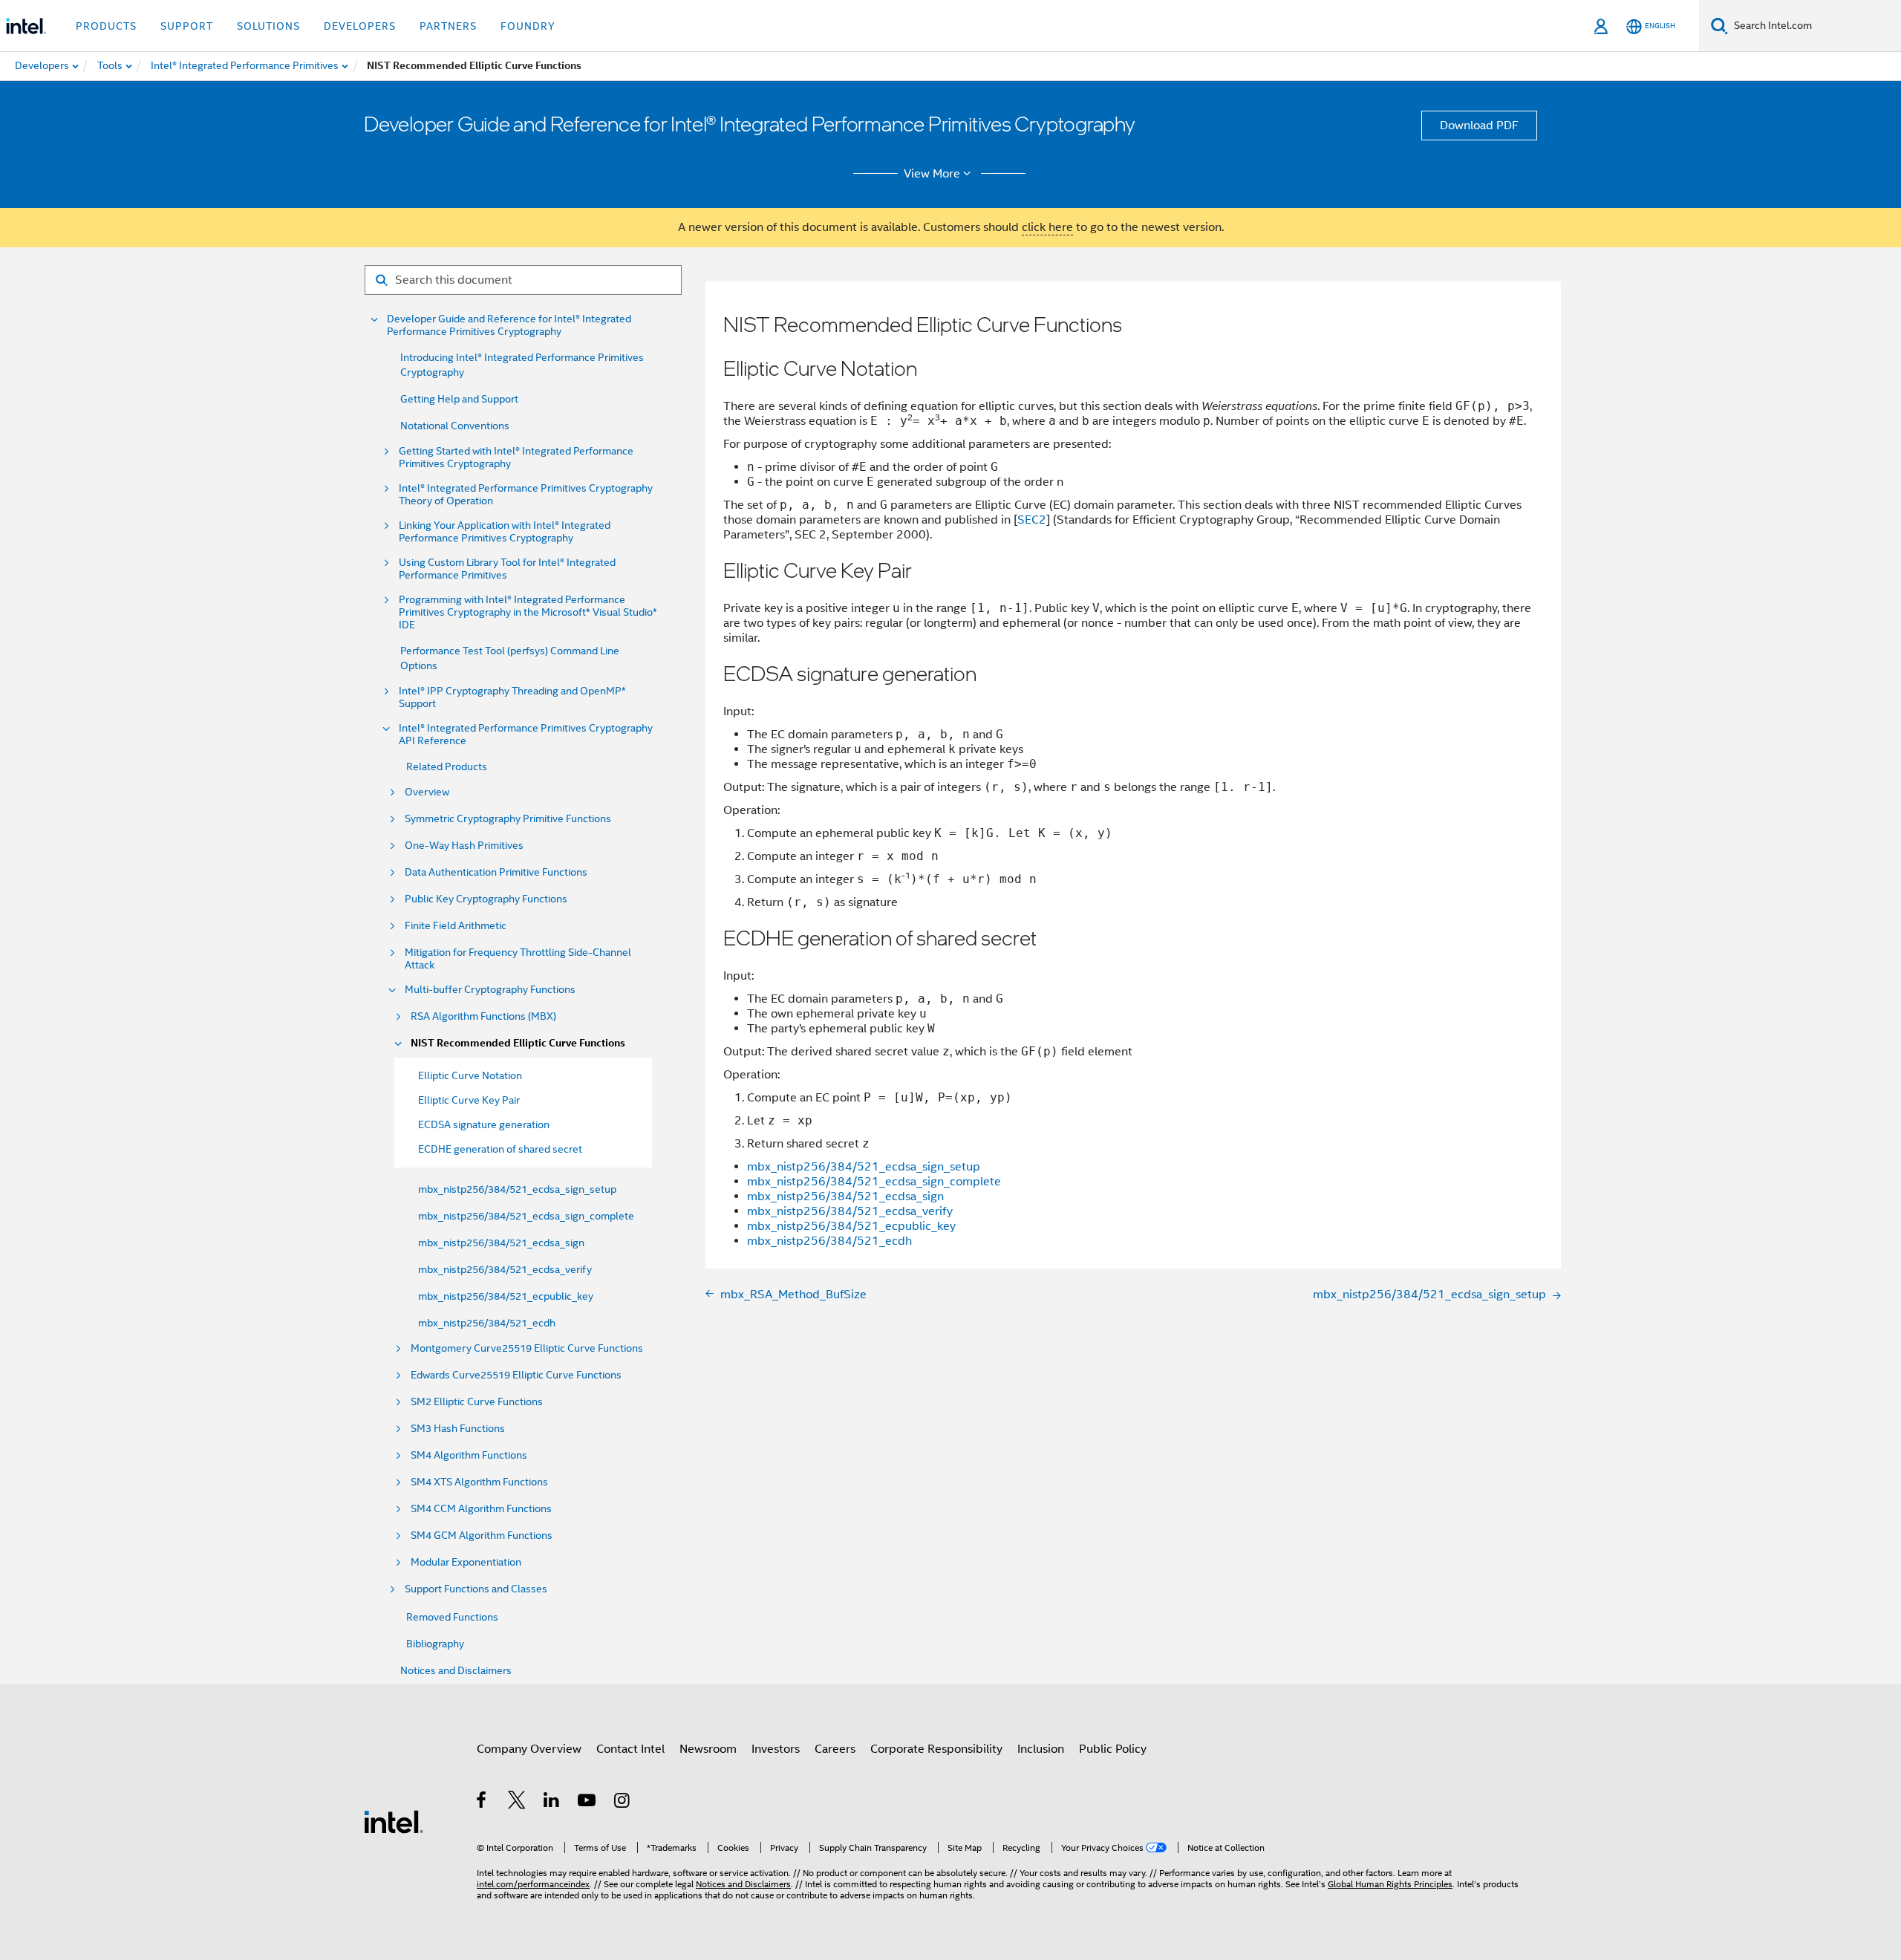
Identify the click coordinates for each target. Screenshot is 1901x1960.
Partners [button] (448, 26)
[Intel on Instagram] (623, 1803)
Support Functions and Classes (476, 1589)
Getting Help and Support (459, 399)
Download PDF (1479, 126)
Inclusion (1041, 1749)
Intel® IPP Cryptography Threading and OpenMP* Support (512, 697)
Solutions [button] (268, 26)
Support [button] (187, 26)
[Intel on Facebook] (482, 1803)
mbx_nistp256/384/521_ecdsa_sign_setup (517, 1189)
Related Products (447, 766)
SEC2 (1032, 520)
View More (932, 174)
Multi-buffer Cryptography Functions (490, 990)
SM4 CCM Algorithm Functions (481, 1509)
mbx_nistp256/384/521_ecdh (487, 1323)
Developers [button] (360, 26)
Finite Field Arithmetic (456, 926)
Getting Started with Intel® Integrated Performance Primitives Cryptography (516, 458)
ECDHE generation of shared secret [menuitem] (500, 1149)
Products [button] (106, 26)
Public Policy (1113, 1749)
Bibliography (435, 1644)
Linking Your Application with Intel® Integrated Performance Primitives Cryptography (505, 532)
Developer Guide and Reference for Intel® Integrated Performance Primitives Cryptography (509, 325)
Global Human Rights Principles (1390, 1884)
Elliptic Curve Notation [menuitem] (470, 1075)
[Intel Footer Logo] (394, 1821)
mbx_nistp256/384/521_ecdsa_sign (501, 1243)
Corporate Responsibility (936, 1749)
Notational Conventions (455, 426)
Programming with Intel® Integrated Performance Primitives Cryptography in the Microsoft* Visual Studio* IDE (528, 612)
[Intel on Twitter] (517, 1803)
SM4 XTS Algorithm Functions (479, 1482)
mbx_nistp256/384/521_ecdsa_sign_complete (526, 1216)
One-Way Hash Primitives (464, 846)
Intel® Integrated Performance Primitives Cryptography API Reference (526, 735)
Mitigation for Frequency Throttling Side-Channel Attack (518, 959)
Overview (427, 792)
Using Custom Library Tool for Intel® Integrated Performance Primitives (507, 569)
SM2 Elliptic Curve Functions (477, 1402)
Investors (776, 1749)
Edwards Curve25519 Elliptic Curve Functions (516, 1375)
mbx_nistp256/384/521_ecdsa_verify (505, 1269)
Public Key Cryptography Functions (486, 899)
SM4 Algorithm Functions (469, 1455)
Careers (835, 1749)
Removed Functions (452, 1617)
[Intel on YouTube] (588, 1803)
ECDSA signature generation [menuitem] (484, 1124)
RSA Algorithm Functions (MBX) (483, 1016)
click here (1047, 227)
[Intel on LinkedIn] (552, 1803)
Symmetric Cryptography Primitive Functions (508, 819)
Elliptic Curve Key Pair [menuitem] (469, 1100)
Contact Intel (630, 1749)
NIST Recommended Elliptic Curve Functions (518, 1043)
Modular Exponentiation (466, 1562)
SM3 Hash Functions (458, 1429)
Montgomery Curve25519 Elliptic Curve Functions (527, 1348)
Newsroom (708, 1749)
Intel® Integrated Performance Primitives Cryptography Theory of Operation (526, 495)
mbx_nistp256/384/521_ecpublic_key (506, 1296)
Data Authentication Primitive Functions (496, 872)
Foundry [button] (528, 26)
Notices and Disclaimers (456, 1670)
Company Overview (529, 1749)
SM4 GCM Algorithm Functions (482, 1536)
